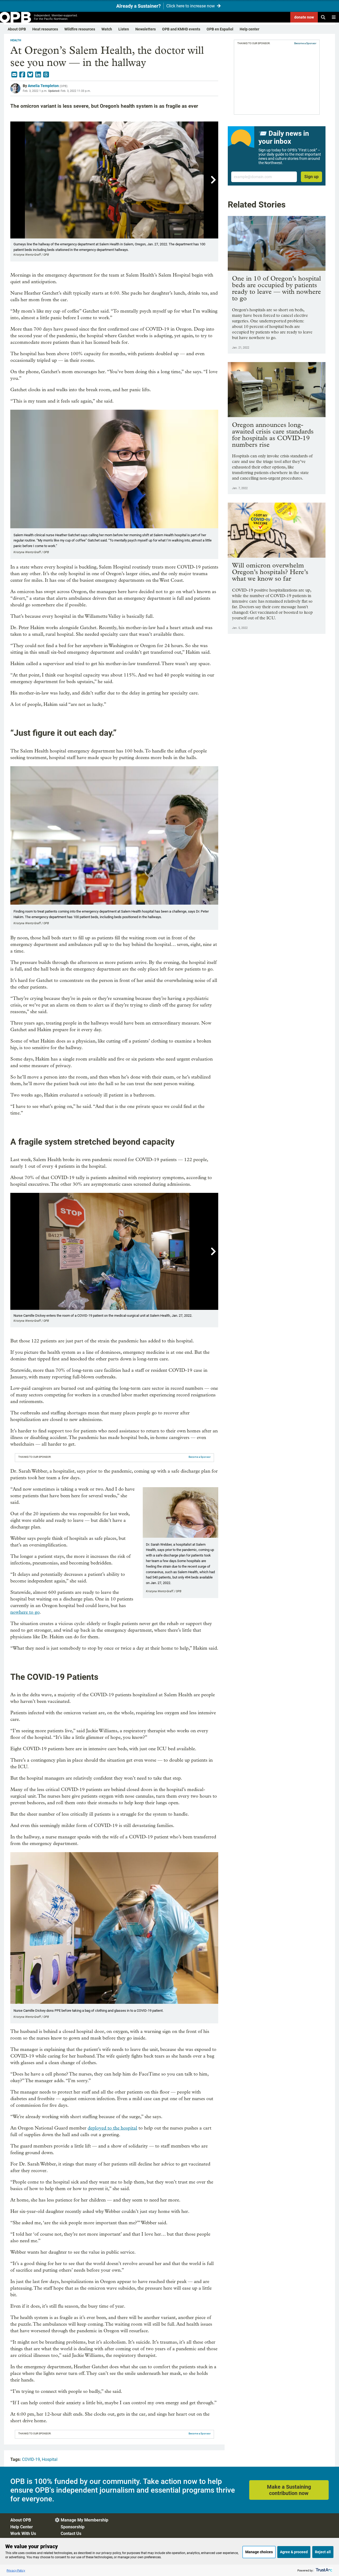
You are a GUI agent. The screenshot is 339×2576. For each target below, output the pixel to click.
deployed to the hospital (112, 2128)
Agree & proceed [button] (294, 2552)
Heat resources (45, 29)
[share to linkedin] (38, 75)
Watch (107, 29)
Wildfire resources (80, 29)
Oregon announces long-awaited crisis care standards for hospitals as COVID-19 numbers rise (273, 435)
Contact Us (71, 2534)
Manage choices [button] (259, 2552)
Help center (249, 29)
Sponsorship (73, 2527)
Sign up (311, 177)
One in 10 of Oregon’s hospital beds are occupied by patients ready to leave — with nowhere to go (276, 288)
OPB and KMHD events (181, 29)
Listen (124, 29)
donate (304, 17)
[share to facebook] (22, 75)
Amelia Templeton (43, 86)
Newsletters (146, 29)
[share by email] (14, 75)
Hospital (50, 2459)
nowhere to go (25, 1612)
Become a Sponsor (200, 1457)
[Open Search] (323, 17)
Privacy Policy (16, 2570)
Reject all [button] (323, 2552)
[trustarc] (324, 2570)
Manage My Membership (84, 2520)
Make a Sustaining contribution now (289, 2490)
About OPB (17, 29)
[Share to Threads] (46, 75)
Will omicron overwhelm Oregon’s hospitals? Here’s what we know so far (270, 572)
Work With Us (23, 2534)
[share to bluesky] (30, 75)
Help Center (22, 2527)
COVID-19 (31, 2459)
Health (16, 40)
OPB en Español (220, 29)
